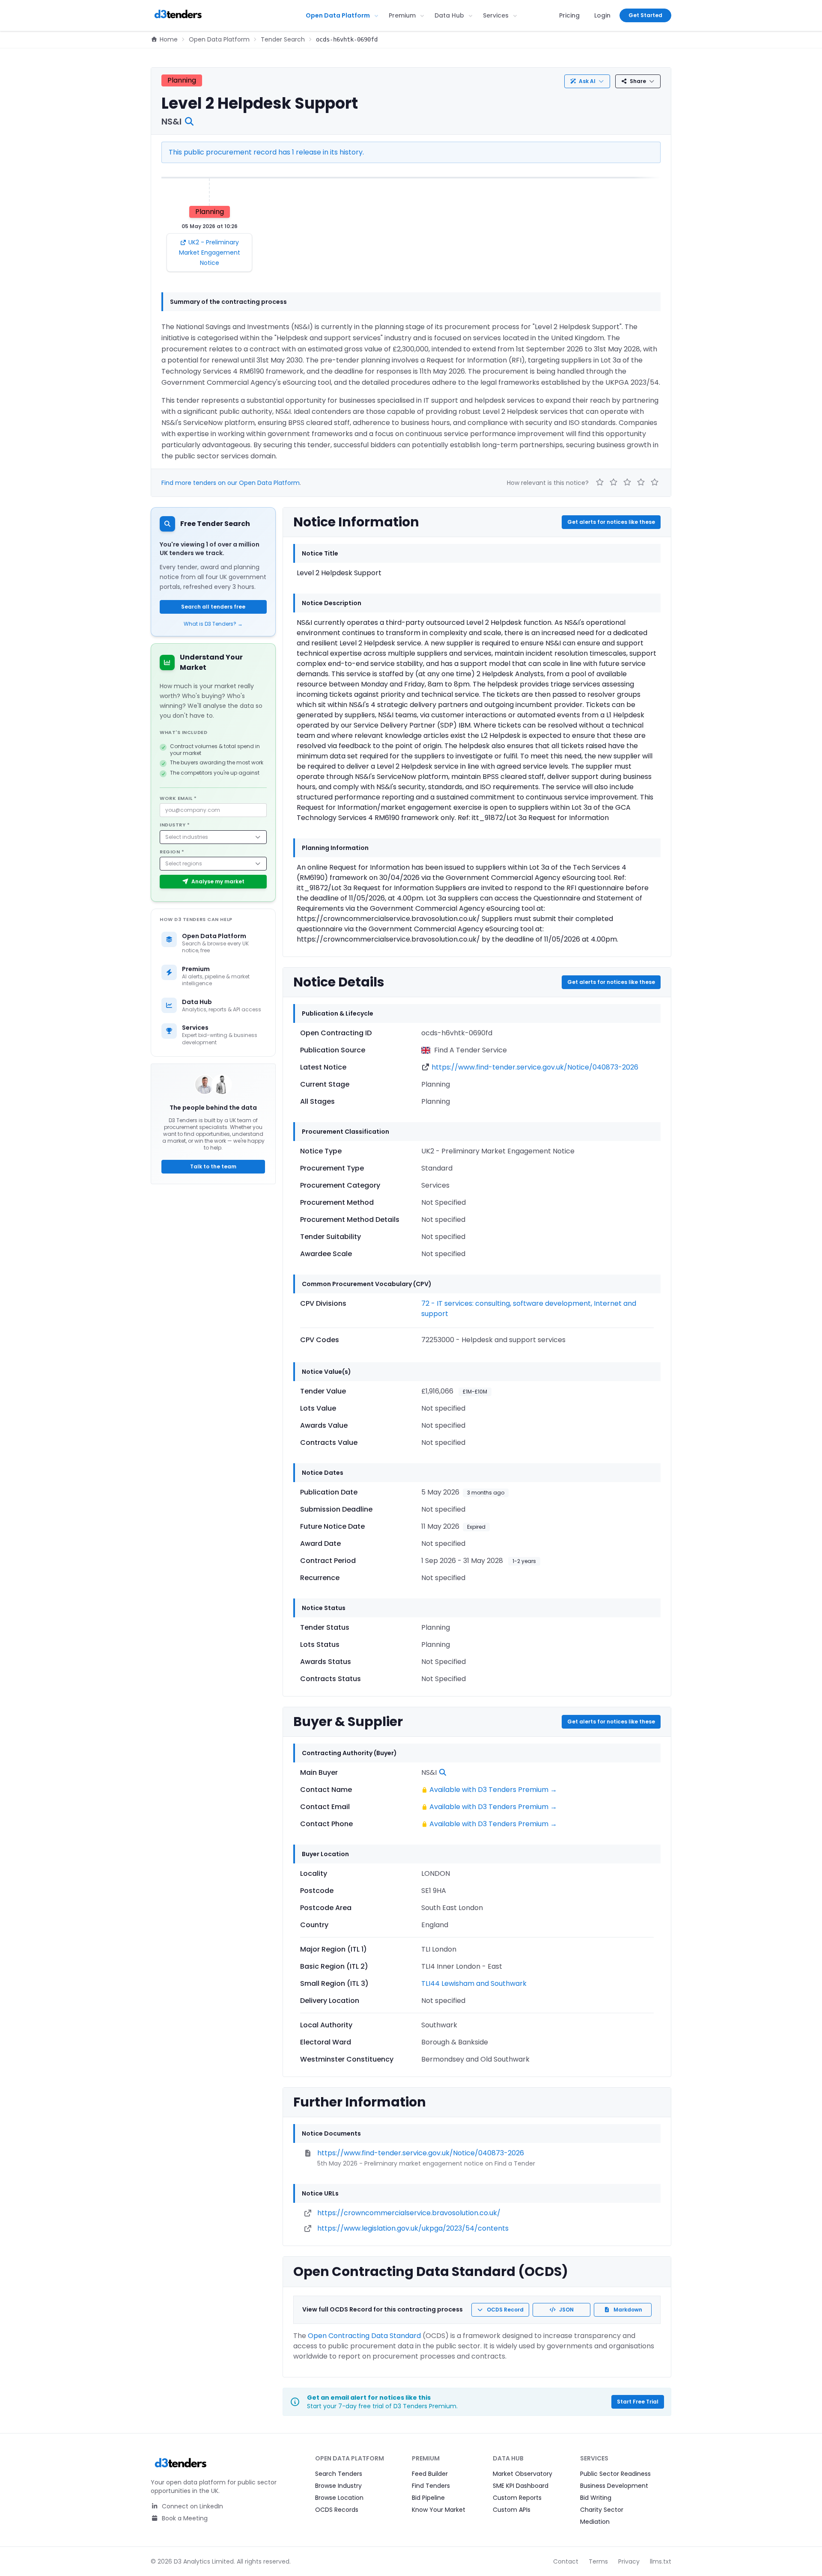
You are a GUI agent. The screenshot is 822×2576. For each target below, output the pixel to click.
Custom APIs (512, 2510)
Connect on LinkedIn (192, 2506)
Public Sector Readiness (615, 2474)
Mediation (595, 2522)
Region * (172, 852)
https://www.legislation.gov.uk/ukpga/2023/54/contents (413, 2228)
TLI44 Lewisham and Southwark (474, 1983)
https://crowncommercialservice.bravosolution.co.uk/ (409, 2213)
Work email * (178, 798)
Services (496, 15)
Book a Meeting (184, 2518)
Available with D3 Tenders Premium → (493, 1790)
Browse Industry (338, 2486)
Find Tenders (431, 2486)
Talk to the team (213, 1166)
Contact (566, 2561)
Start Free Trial (638, 2402)
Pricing (569, 15)
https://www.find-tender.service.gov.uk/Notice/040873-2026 (535, 1067)
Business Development (614, 2486)
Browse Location (339, 2498)
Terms (598, 2561)
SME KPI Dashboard (521, 2486)
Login (602, 15)
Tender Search (283, 39)
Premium (402, 15)
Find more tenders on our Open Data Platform (231, 483)
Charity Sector (602, 2510)
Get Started (645, 15)
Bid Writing (596, 2498)
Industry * (175, 825)
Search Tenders (339, 2474)
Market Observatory (523, 2474)
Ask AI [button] (587, 81)
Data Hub (449, 15)
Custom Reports (517, 2498)
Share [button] (638, 81)
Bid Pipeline (428, 2498)
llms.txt (661, 2561)
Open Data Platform (338, 15)
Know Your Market (439, 2510)
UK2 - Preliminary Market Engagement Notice (210, 253)
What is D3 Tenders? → (213, 624)
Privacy (629, 2561)
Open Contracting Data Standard (364, 2336)
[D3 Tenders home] (178, 15)
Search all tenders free (213, 607)
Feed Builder (430, 2474)
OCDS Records (337, 2510)
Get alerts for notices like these (611, 522)
